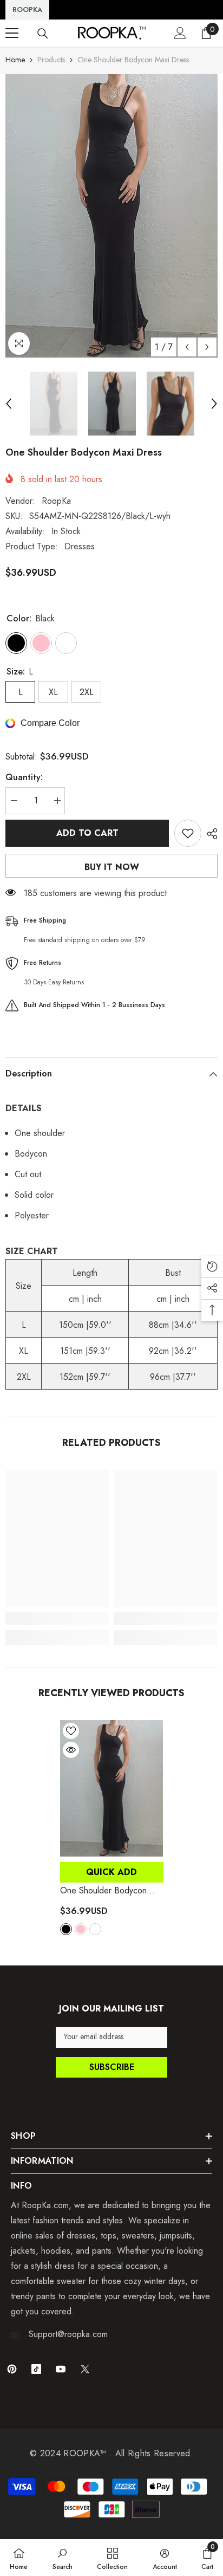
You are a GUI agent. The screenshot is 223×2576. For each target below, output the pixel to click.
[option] (111, 216)
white (95, 1929)
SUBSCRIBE (112, 2067)
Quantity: (24, 777)
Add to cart (87, 833)
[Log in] (180, 33)
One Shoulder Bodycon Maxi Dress (103, 1891)
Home (15, 60)
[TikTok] (36, 2369)
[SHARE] (209, 834)
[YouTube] (61, 2369)
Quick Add (111, 1872)
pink (81, 1929)
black (66, 1929)
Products (51, 60)
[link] (57, 1618)
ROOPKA (27, 9)
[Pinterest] (12, 2369)
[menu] (12, 33)
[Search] (43, 34)
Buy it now (112, 867)
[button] (187, 347)
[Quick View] (71, 1750)
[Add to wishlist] (188, 833)
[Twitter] (85, 2369)
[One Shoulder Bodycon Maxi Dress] (112, 1789)
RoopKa (56, 501)
